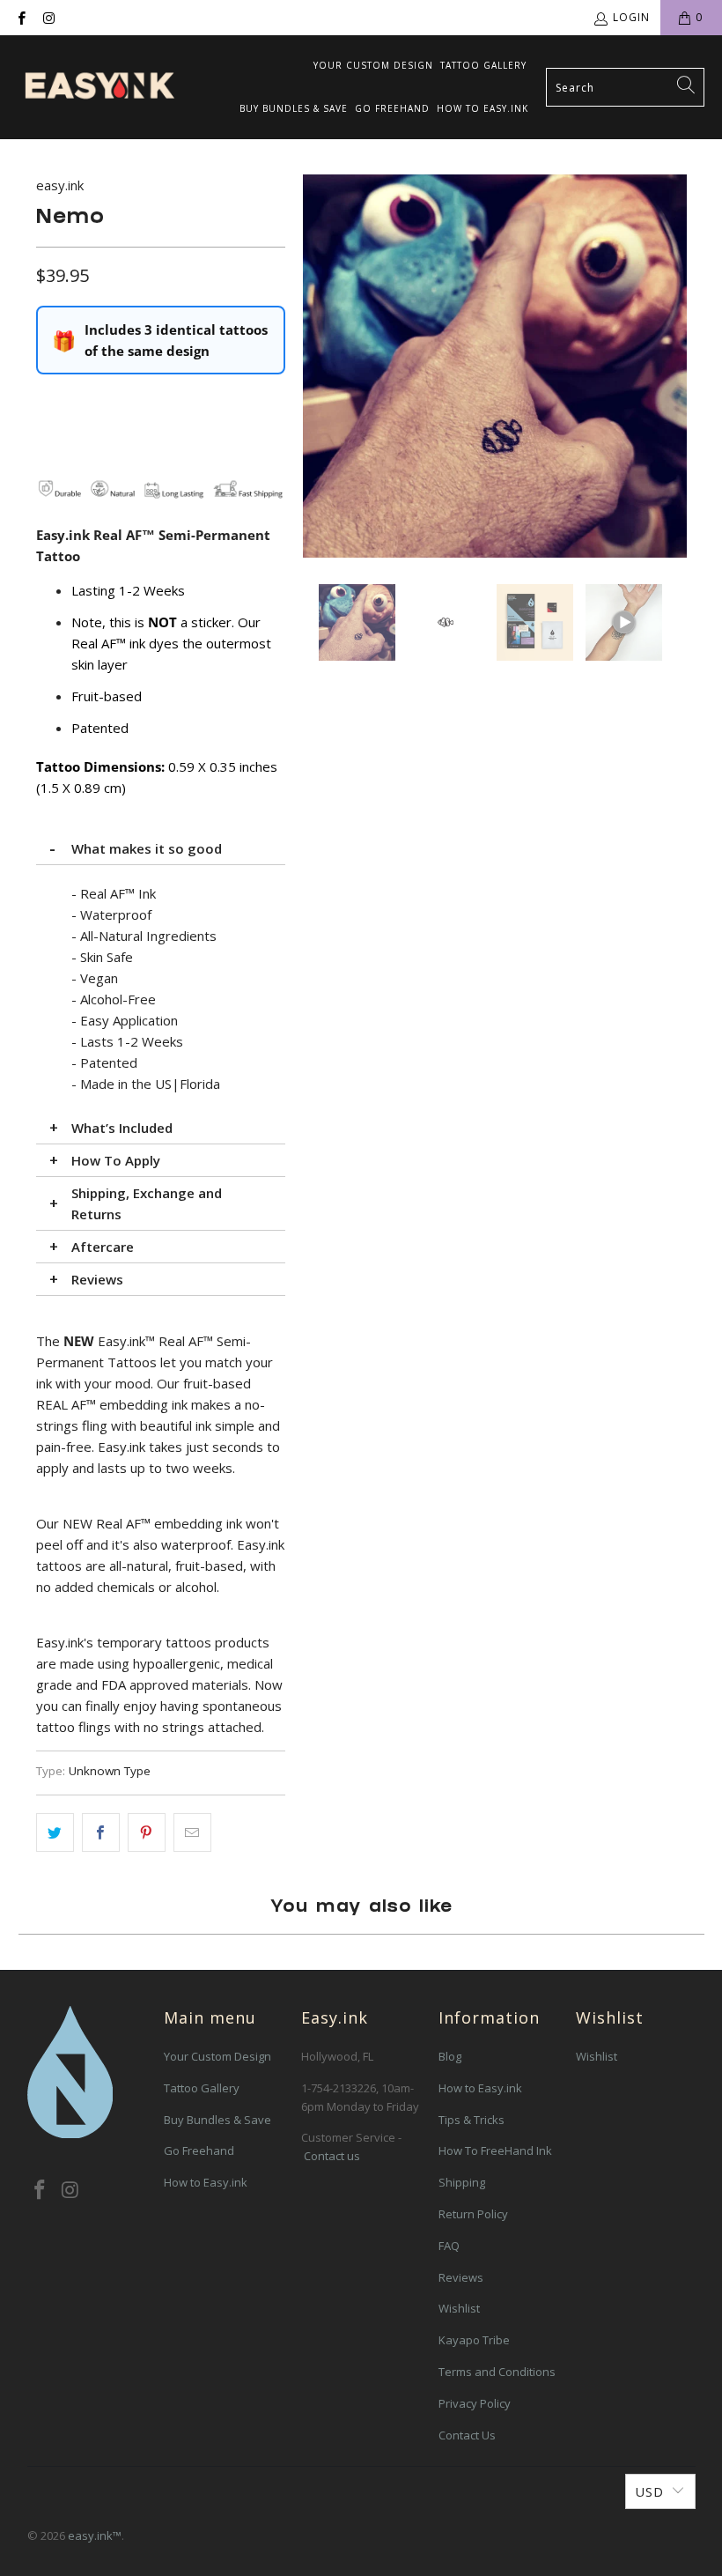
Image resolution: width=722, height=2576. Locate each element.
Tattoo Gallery (483, 65)
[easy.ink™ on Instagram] (48, 17)
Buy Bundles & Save (294, 108)
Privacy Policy (475, 2403)
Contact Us (467, 2435)
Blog (450, 2056)
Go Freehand (392, 108)
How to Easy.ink (483, 108)
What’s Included (122, 1128)
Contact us (332, 2156)
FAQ (449, 2246)
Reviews (97, 1279)
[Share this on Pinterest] (147, 1832)
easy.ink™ (95, 2535)
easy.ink (60, 185)
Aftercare (103, 1247)
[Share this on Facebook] (101, 1832)
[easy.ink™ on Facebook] (21, 17)
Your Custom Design (373, 65)
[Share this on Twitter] (55, 1832)
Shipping (462, 2182)
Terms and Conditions (497, 2372)
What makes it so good (147, 848)
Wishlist (459, 2308)
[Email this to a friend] (192, 1832)
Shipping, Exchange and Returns (147, 1203)
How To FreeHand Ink (495, 2150)
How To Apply (116, 1160)
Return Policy (473, 2214)
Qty (46, 401)
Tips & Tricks (472, 2120)
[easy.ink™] (99, 87)
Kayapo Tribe (474, 2340)
